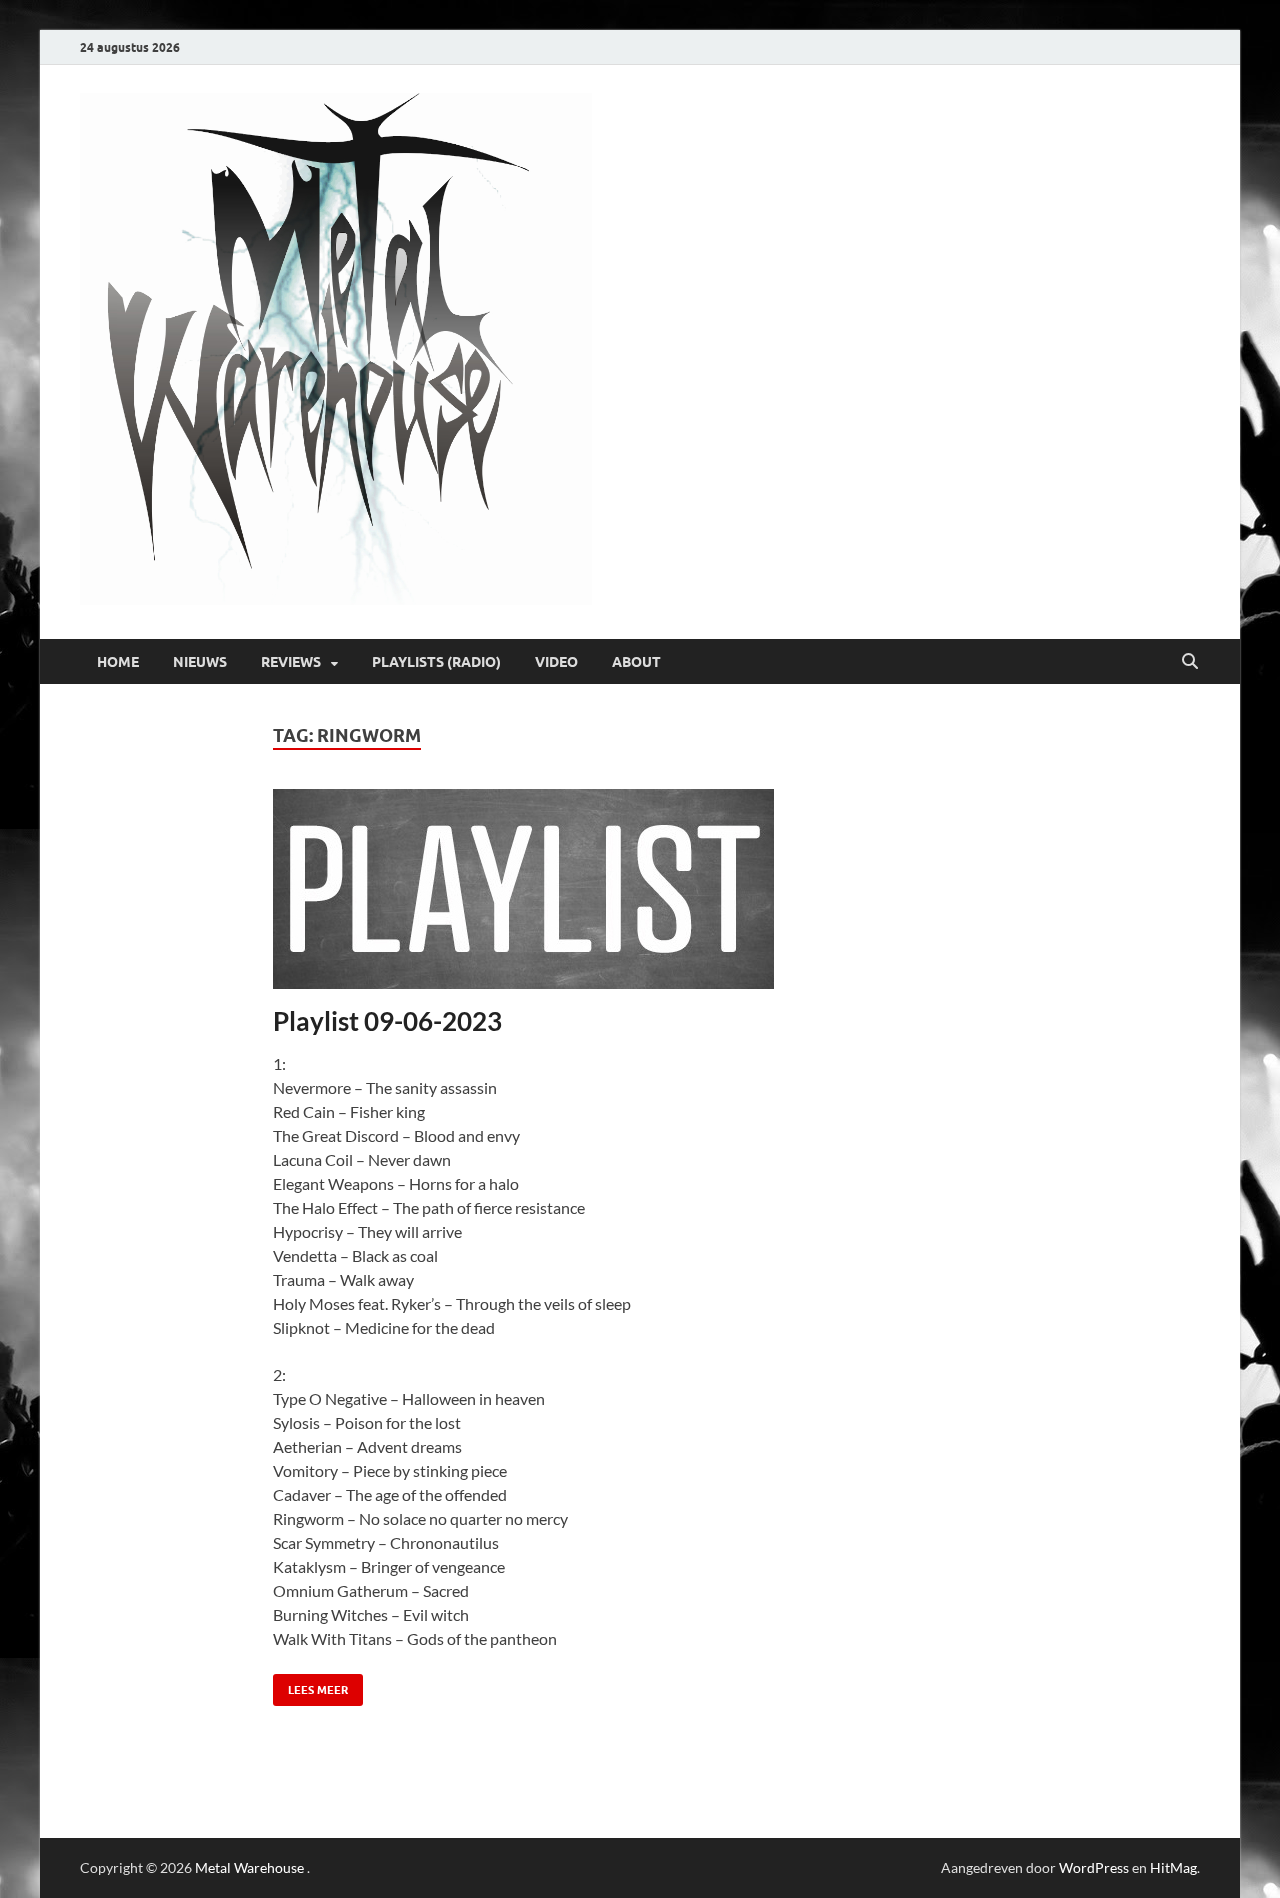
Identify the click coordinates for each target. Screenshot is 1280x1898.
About (636, 662)
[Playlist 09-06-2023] (640, 889)
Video (556, 662)
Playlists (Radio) (436, 662)
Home (118, 662)
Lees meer (310, 1685)
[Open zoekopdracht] (1190, 662)
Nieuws (200, 662)
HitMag (1173, 1867)
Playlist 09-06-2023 (387, 1021)
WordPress (1094, 1867)
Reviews (291, 662)
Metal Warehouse (249, 1867)
